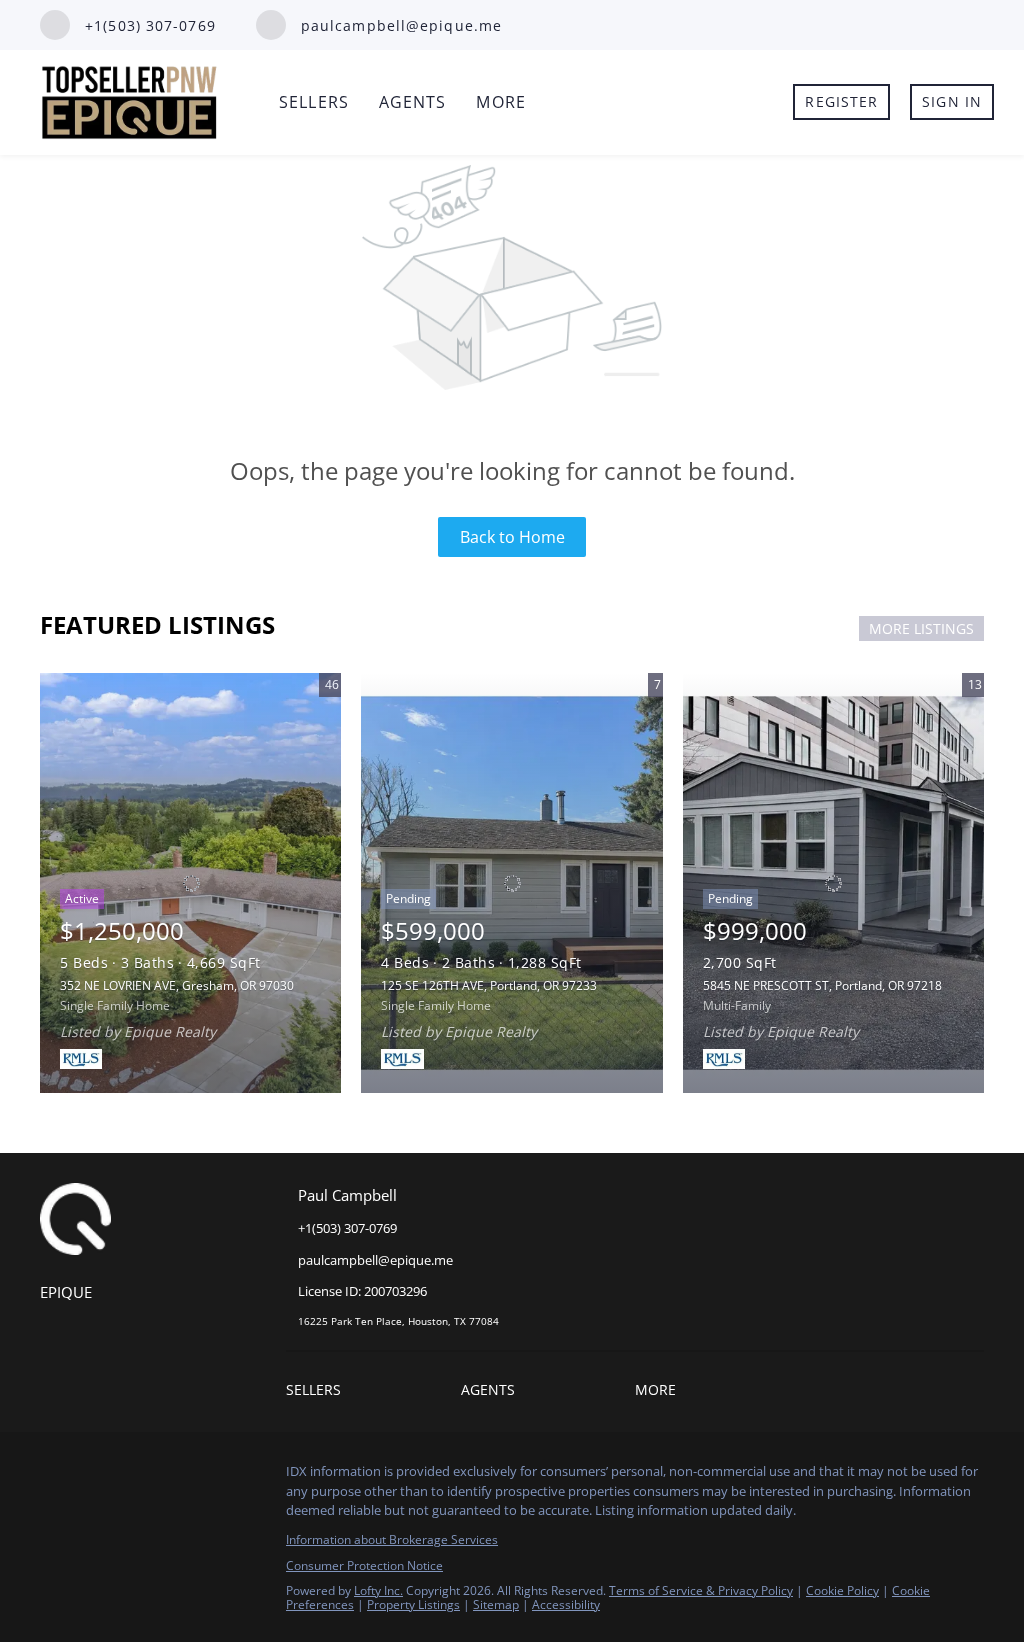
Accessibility (566, 1604)
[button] (318, 1392)
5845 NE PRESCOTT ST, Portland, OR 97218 (822, 985)
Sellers (314, 102)
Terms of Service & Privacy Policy (701, 1590)
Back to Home (512, 537)
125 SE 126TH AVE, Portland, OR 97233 (489, 985)
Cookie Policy (842, 1590)
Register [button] (841, 101)
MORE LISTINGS (921, 628)
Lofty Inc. (378, 1590)
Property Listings (413, 1604)
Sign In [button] (952, 101)
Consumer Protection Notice (364, 1565)
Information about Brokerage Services (392, 1539)
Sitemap (496, 1604)
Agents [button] (413, 102)
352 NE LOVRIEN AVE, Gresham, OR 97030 (177, 985)
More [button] (500, 102)
